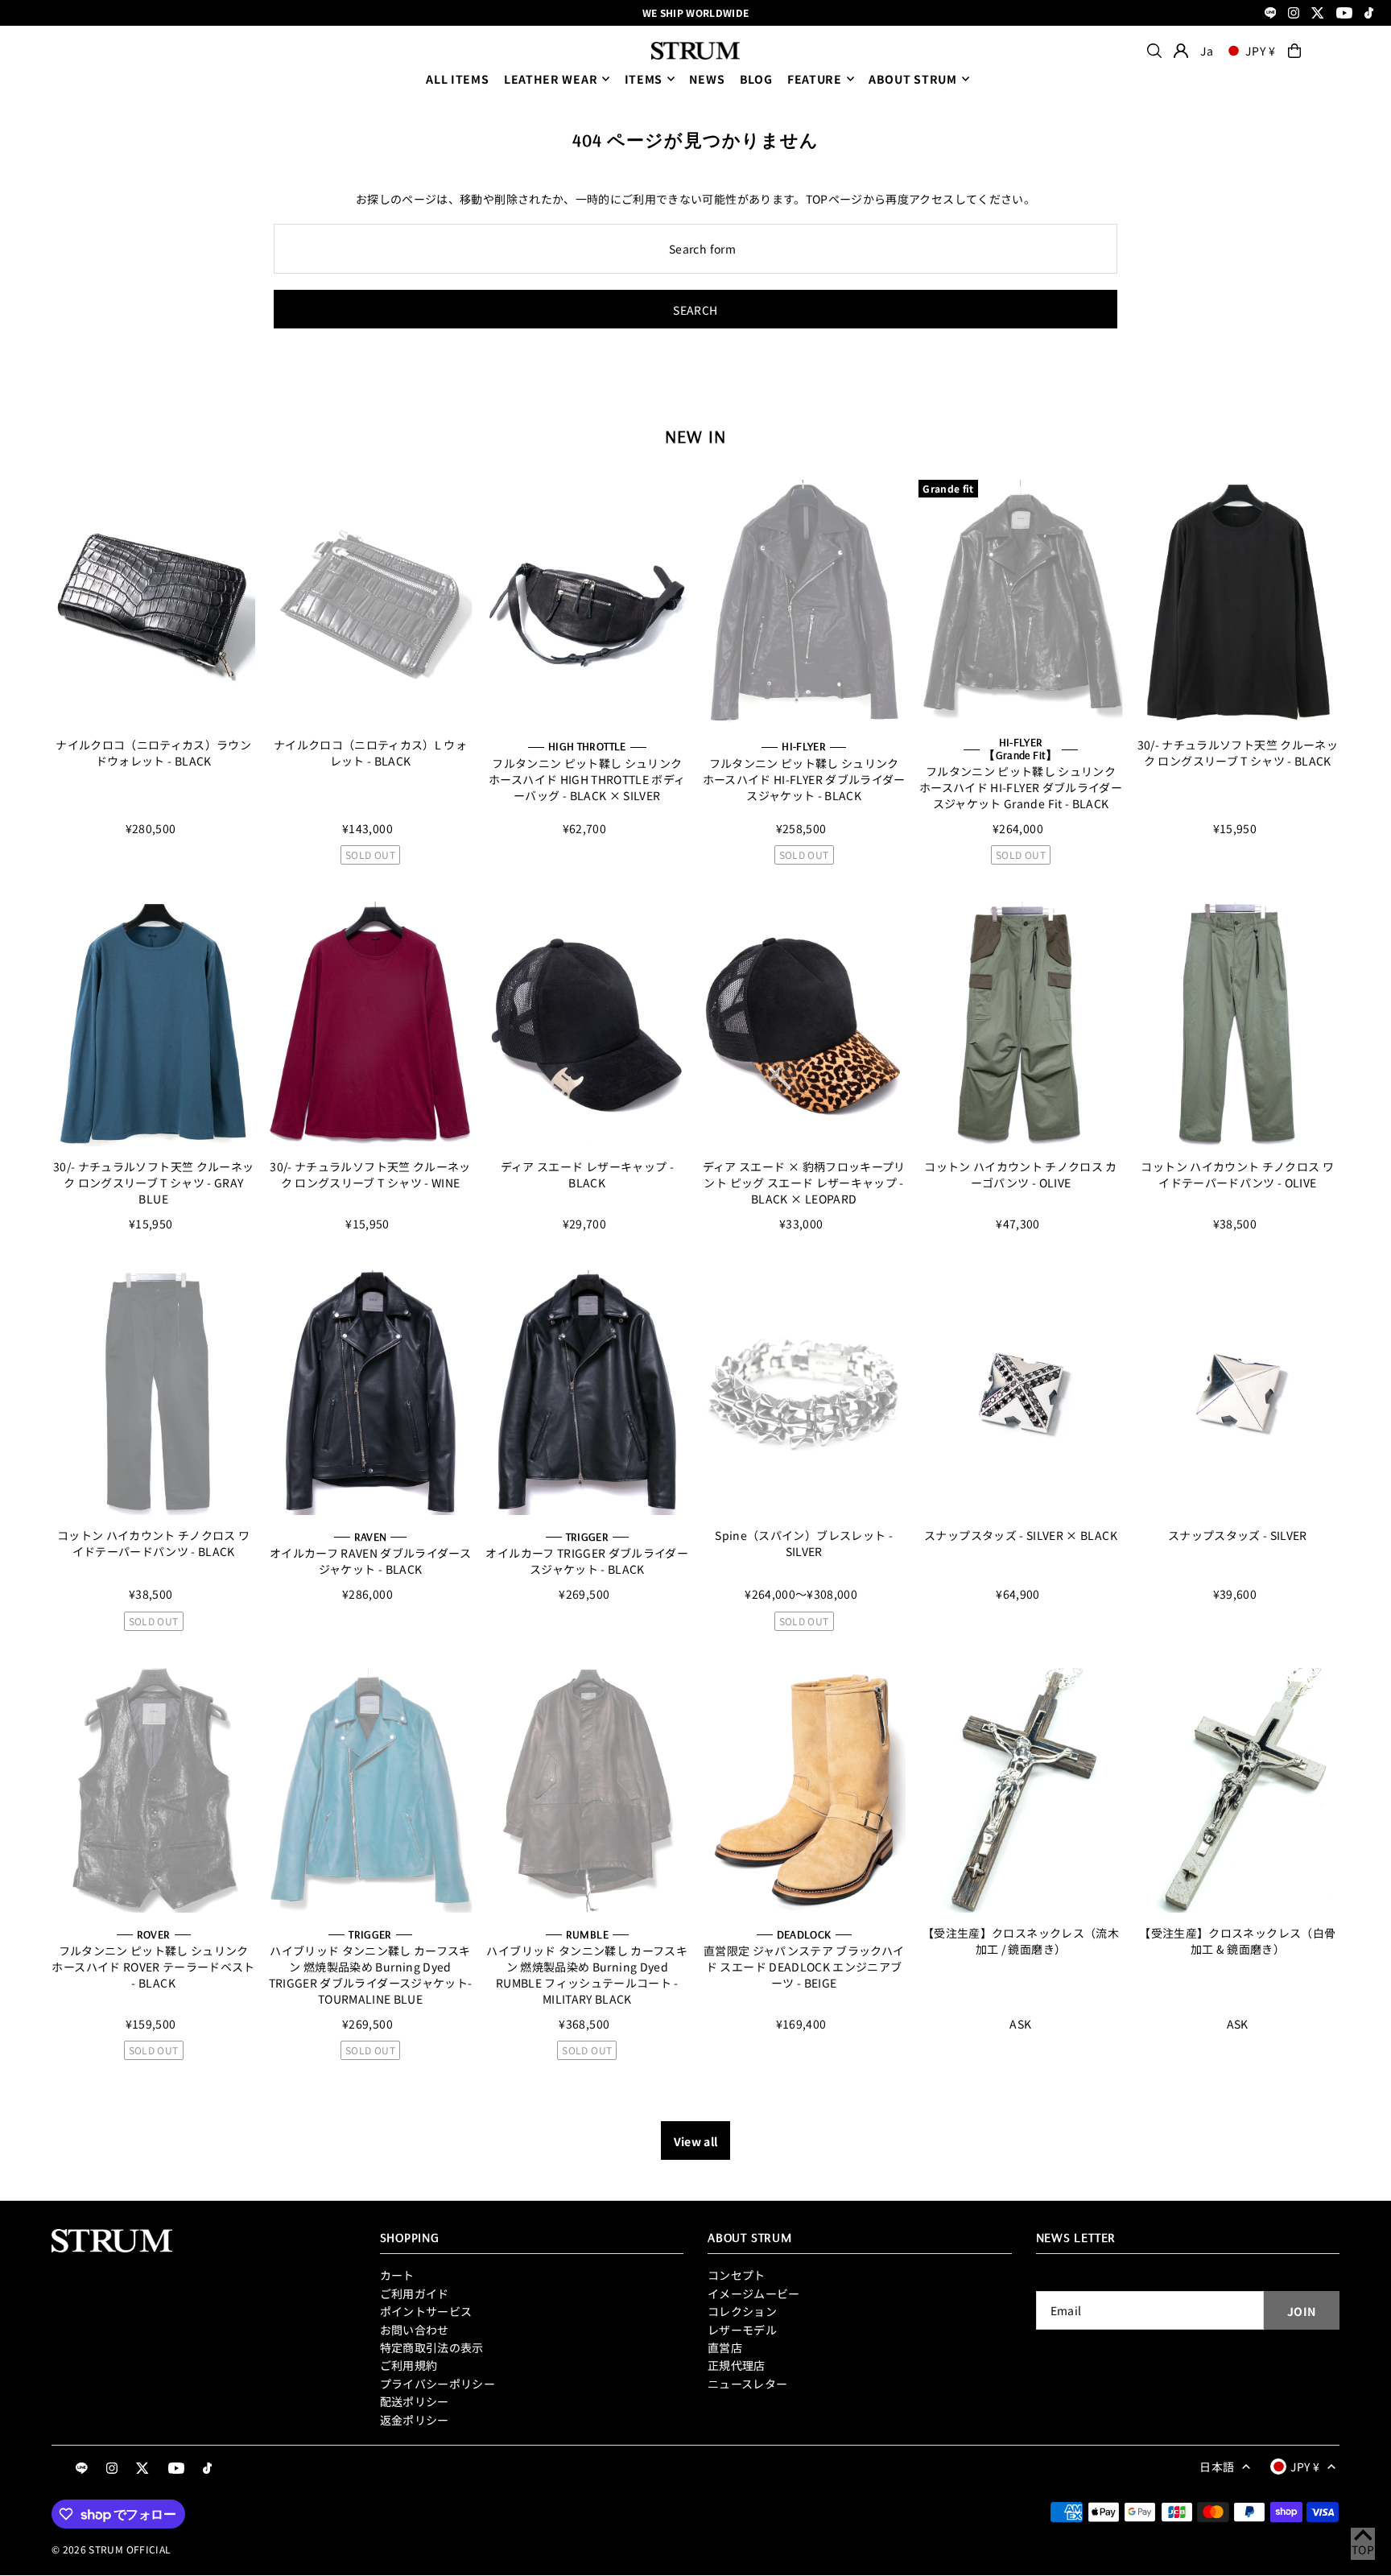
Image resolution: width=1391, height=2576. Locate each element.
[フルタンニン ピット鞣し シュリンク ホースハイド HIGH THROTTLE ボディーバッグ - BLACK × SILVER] (587, 602)
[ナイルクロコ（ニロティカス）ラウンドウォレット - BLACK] (153, 602)
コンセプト (737, 2275)
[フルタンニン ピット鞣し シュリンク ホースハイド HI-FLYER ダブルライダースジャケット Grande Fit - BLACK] (1020, 602)
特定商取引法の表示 (432, 2347)
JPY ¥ (1261, 51)
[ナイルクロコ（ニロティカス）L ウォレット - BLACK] (370, 602)
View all (696, 2141)
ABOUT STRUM (913, 79)
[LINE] (1271, 14)
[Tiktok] (1369, 14)
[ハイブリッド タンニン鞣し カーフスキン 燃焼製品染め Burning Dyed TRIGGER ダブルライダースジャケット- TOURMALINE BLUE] (370, 1790)
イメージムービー (754, 2293)
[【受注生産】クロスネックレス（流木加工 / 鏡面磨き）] (1020, 1790)
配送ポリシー (415, 2401)
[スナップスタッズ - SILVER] (1238, 1393)
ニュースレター (747, 2384)
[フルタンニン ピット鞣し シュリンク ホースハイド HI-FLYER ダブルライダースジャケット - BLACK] (804, 602)
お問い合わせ (415, 2330)
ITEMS (644, 79)
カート (397, 2275)
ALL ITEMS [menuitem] (457, 79)
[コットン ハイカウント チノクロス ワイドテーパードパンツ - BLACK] (153, 1393)
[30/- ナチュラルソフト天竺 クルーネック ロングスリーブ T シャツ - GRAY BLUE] (153, 1024)
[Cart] (1294, 51)
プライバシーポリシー (438, 2384)
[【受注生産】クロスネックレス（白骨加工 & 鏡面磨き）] (1238, 1790)
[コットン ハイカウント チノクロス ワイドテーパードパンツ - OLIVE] (1238, 1024)
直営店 (725, 2347)
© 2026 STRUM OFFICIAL (111, 2549)
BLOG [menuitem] (756, 79)
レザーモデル (742, 2330)
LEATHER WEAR (551, 79)
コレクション (742, 2311)
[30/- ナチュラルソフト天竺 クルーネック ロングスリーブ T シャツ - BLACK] (1238, 602)
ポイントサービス (426, 2311)
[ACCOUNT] (1181, 51)
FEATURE (815, 79)
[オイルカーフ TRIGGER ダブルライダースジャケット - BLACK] (587, 1393)
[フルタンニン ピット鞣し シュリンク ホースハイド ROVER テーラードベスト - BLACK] (153, 1790)
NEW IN (695, 436)
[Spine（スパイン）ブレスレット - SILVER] (804, 1393)
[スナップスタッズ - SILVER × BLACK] (1020, 1393)
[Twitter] (1318, 14)
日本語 (1217, 2467)
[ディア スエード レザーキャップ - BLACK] (587, 1024)
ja (1207, 51)
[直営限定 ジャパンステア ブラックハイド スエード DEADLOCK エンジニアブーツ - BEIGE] (804, 1790)
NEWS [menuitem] (707, 79)
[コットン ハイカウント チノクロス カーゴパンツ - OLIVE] (1020, 1024)
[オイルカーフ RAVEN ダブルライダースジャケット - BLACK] (370, 1393)
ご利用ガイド (415, 2293)
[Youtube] (1344, 14)
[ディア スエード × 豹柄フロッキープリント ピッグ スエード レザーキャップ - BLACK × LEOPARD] (804, 1024)
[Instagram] (1294, 14)
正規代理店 (737, 2365)
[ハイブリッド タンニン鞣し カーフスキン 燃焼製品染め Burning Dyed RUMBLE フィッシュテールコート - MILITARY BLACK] (587, 1790)
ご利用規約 (409, 2365)
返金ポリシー (415, 2420)
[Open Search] (1154, 51)
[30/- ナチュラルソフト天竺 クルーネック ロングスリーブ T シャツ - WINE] (370, 1024)
